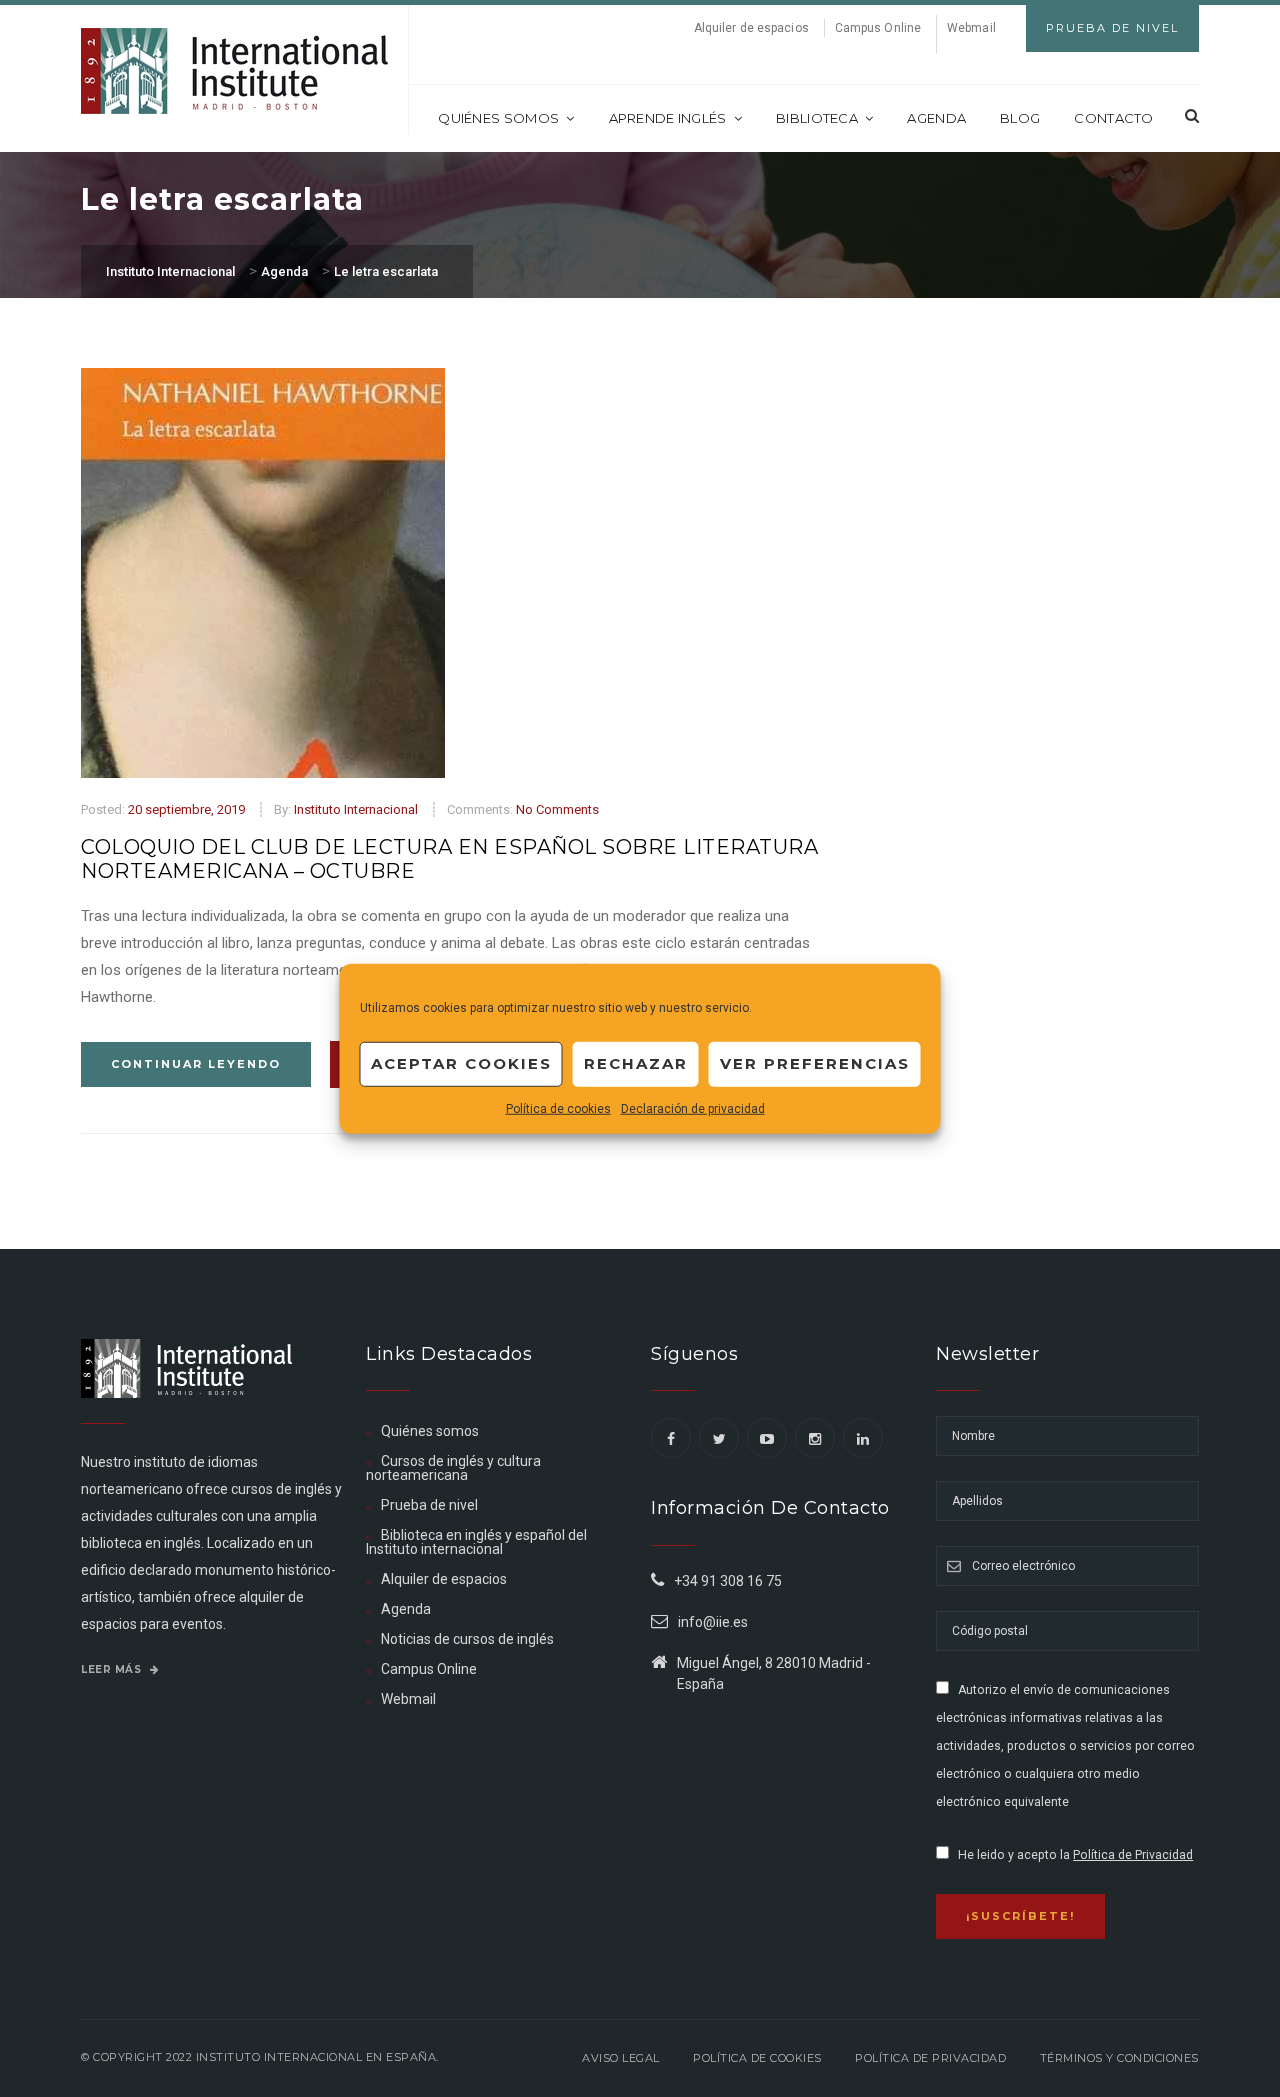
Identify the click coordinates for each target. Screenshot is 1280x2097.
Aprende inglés (668, 118)
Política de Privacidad (1133, 1855)
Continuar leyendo (196, 1064)
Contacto (1113, 118)
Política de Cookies (757, 2058)
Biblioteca (817, 118)
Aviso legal (621, 2058)
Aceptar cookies (461, 1063)
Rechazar (636, 1063)
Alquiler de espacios (751, 28)
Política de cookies (558, 1108)
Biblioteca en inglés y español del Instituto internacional (476, 1542)
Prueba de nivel (429, 1505)
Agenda (936, 118)
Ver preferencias (815, 1063)
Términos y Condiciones (1119, 2058)
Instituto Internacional (356, 809)
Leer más (113, 1669)
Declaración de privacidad (693, 1108)
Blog (1020, 118)
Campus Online (878, 28)
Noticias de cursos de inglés (467, 1639)
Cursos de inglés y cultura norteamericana (453, 1468)
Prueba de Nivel (1112, 28)
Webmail (971, 28)
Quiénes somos (498, 118)
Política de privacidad (930, 2058)
